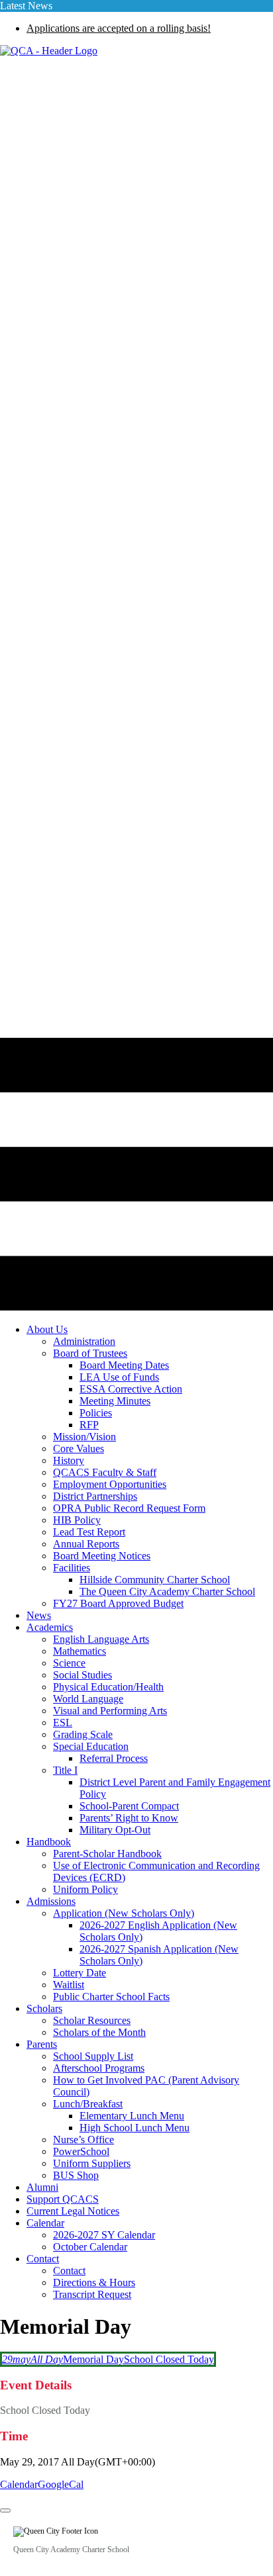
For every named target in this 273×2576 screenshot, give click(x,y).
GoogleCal (61, 2484)
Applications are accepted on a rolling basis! (119, 28)
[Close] (5, 2510)
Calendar (19, 2484)
